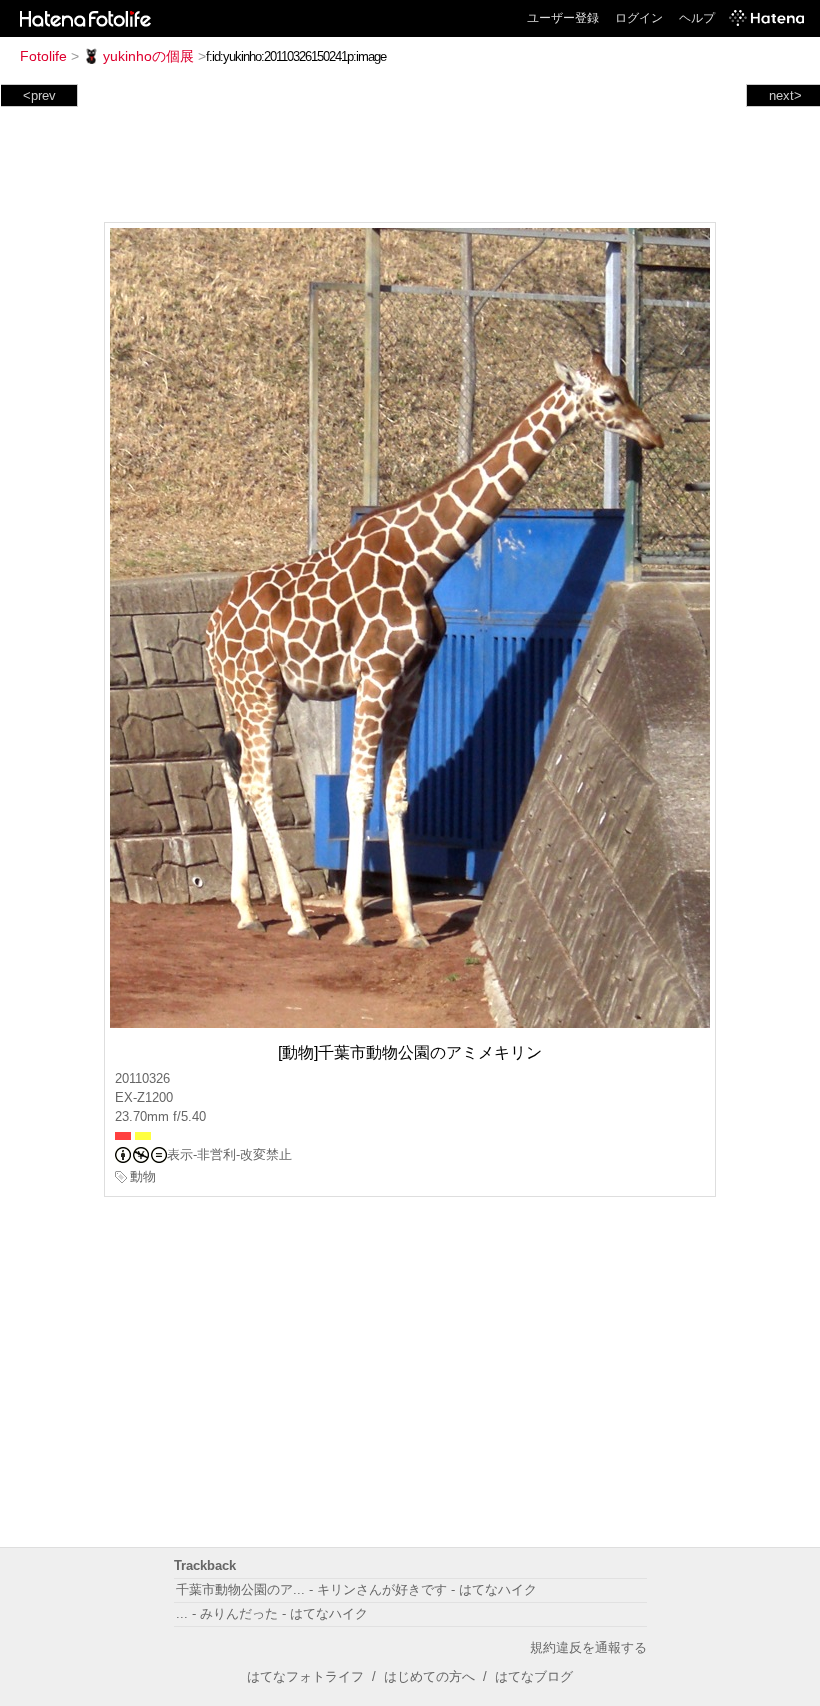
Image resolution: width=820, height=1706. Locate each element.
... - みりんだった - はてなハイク (272, 1613)
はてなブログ (534, 1676)
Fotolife (43, 56)
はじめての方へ (429, 1676)
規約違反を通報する (588, 1647)
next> (785, 95)
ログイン (639, 18)
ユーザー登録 (563, 18)
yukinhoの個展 (148, 56)
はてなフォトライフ (305, 1676)
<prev (39, 95)
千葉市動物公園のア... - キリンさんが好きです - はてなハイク (356, 1589)
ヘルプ (697, 18)
